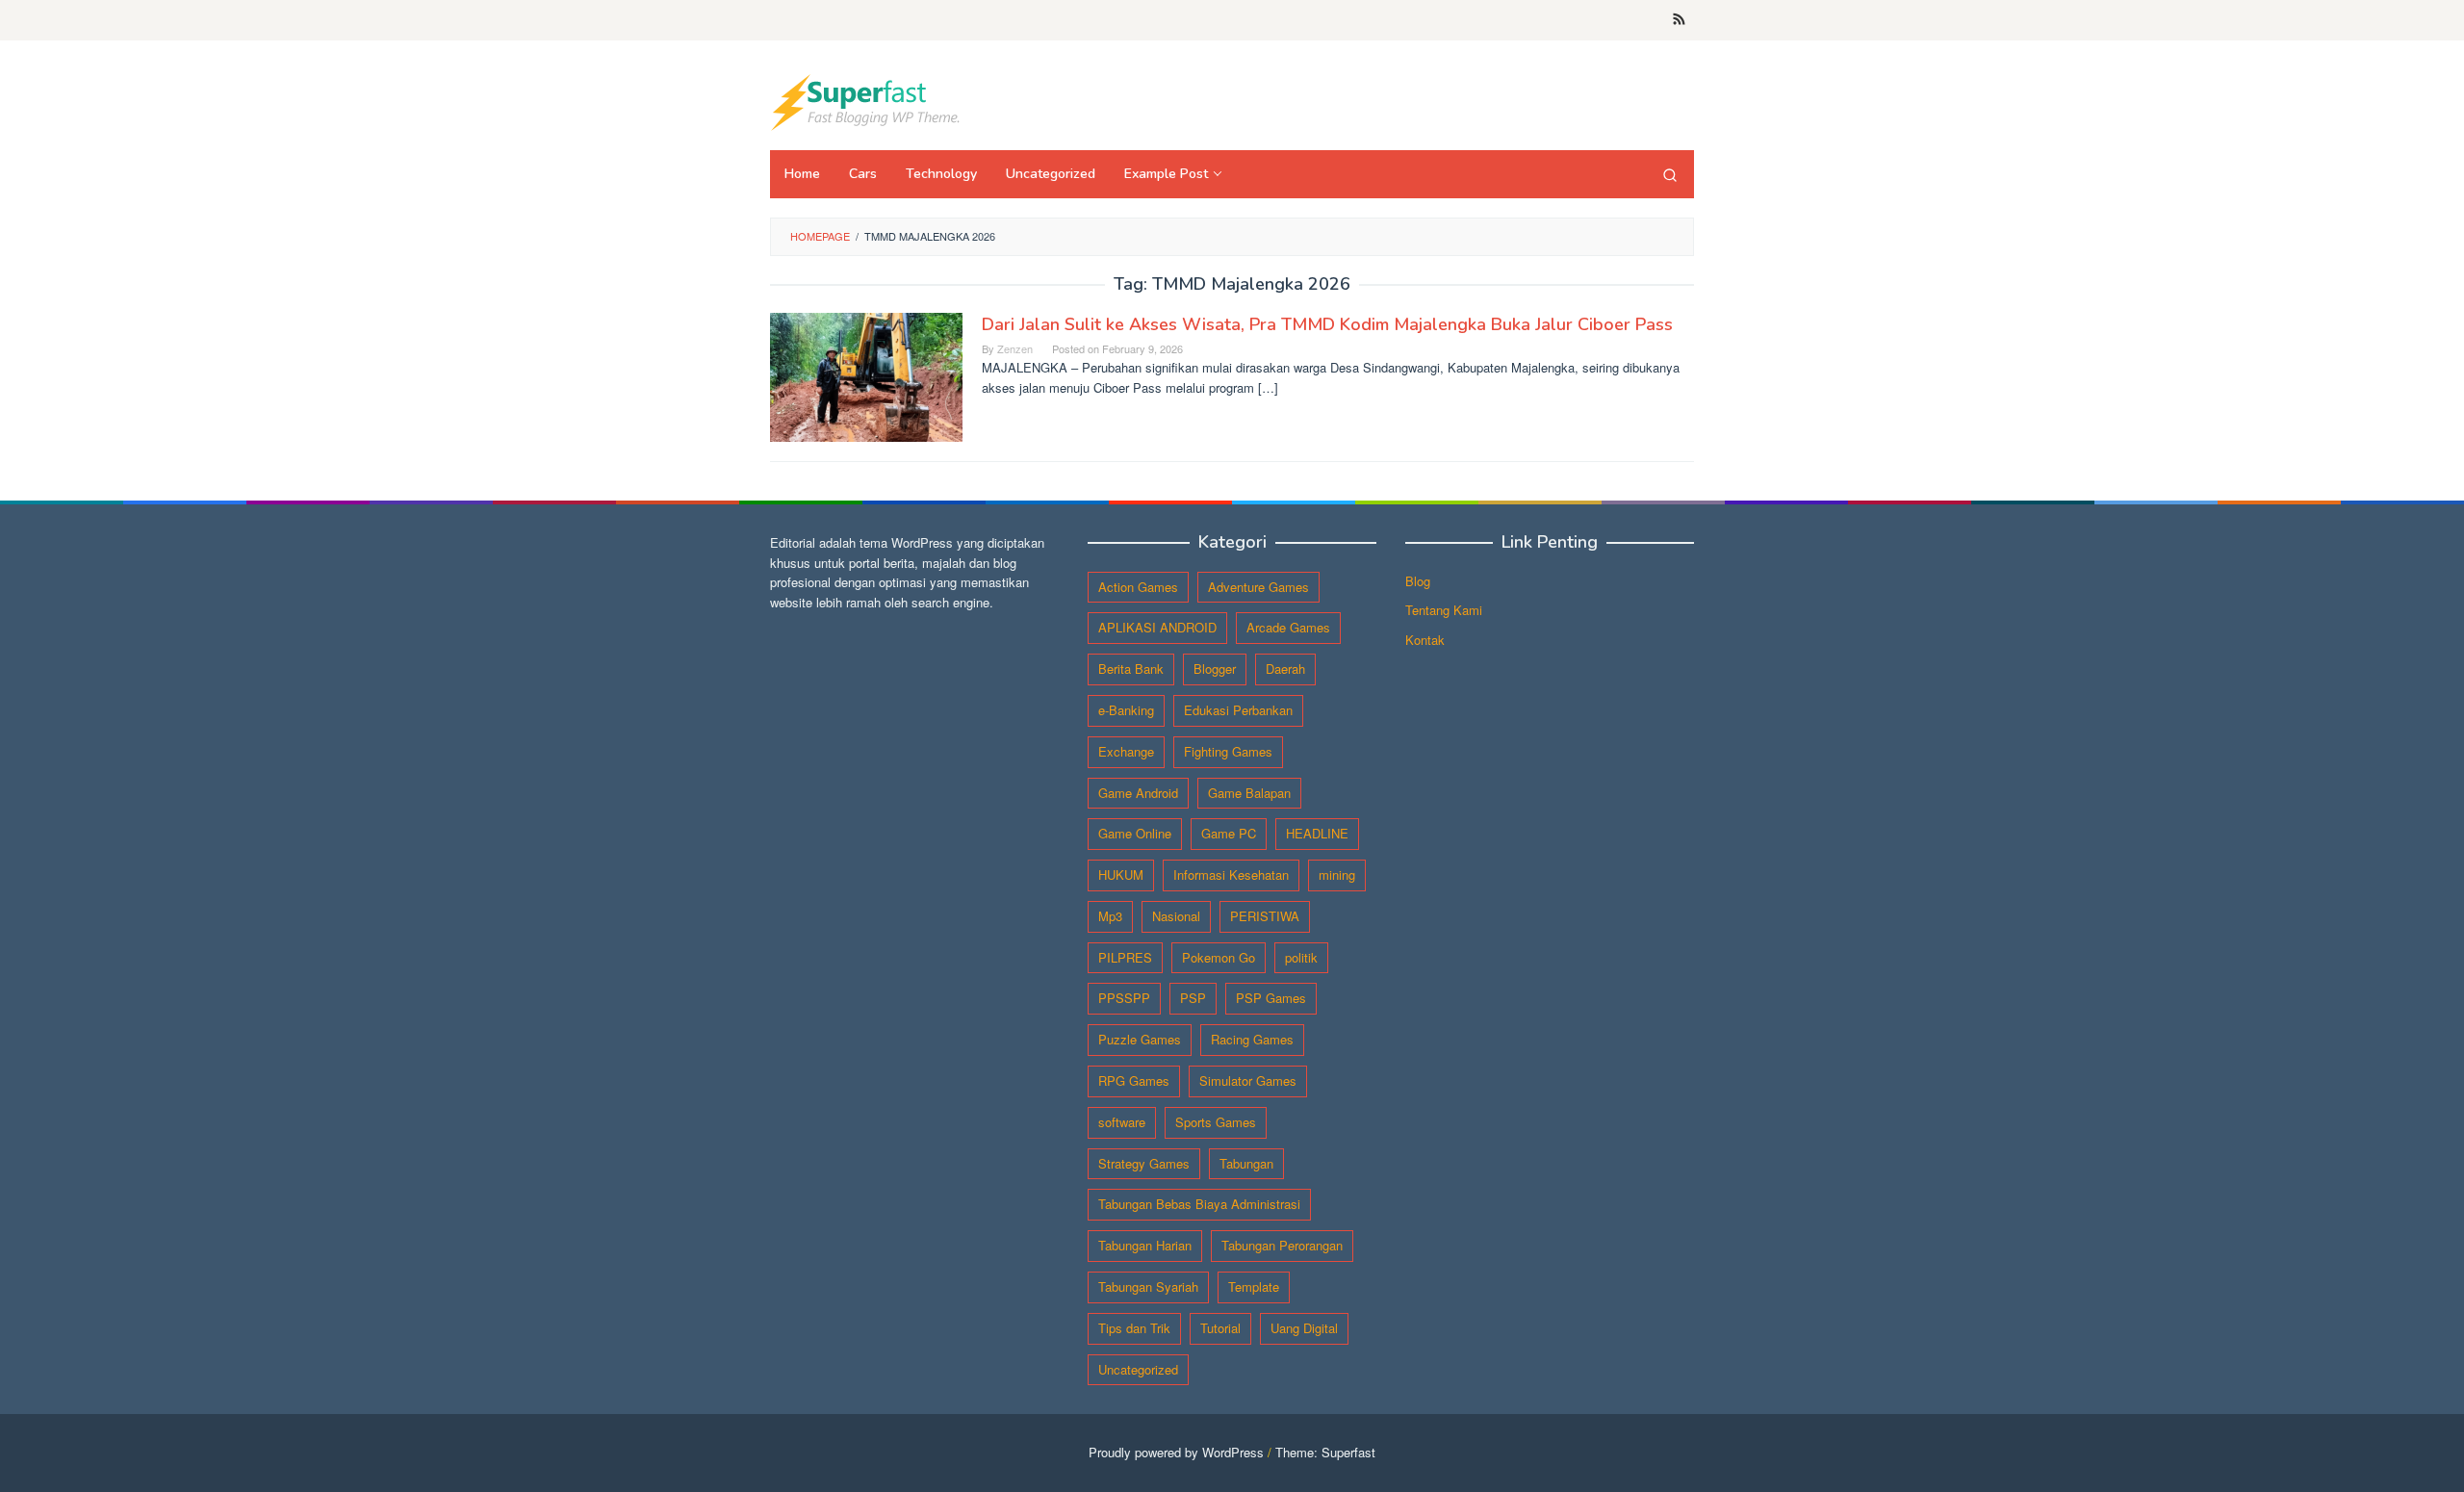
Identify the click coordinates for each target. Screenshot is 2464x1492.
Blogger (1215, 669)
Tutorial (1220, 1328)
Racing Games (1252, 1039)
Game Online (1135, 833)
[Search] (1670, 174)
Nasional (1176, 916)
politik (1301, 957)
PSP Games (1271, 998)
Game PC (1229, 833)
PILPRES (1125, 957)
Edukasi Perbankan (1238, 710)
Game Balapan (1249, 793)
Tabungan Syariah (1148, 1286)
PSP (1193, 998)
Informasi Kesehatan (1231, 875)
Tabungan (1246, 1163)
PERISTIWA (1265, 916)
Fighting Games (1228, 751)
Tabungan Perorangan (1282, 1245)
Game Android (1138, 793)
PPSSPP (1124, 998)
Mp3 (1110, 916)
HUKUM (1121, 875)
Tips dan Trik (1134, 1328)
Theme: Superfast (1325, 1452)
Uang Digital (1304, 1328)
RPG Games (1134, 1080)
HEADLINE (1317, 833)
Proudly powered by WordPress (1176, 1452)
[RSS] (1679, 20)
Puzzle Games (1140, 1039)
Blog (1418, 581)
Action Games (1138, 587)
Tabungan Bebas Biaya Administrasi (1199, 1204)
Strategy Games (1144, 1163)
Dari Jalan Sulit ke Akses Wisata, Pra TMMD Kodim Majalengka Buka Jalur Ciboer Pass (1327, 324)
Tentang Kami (1444, 610)
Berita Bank (1131, 669)
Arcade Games (1288, 627)
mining (1337, 875)
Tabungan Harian (1145, 1245)
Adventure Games (1258, 587)
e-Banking (1126, 710)
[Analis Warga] (866, 101)
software (1122, 1122)
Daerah (1285, 669)
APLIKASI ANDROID (1157, 627)
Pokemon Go (1219, 957)
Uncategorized (1138, 1369)
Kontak (1425, 640)
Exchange (1126, 751)
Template (1254, 1286)
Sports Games (1216, 1122)
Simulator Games (1248, 1080)
